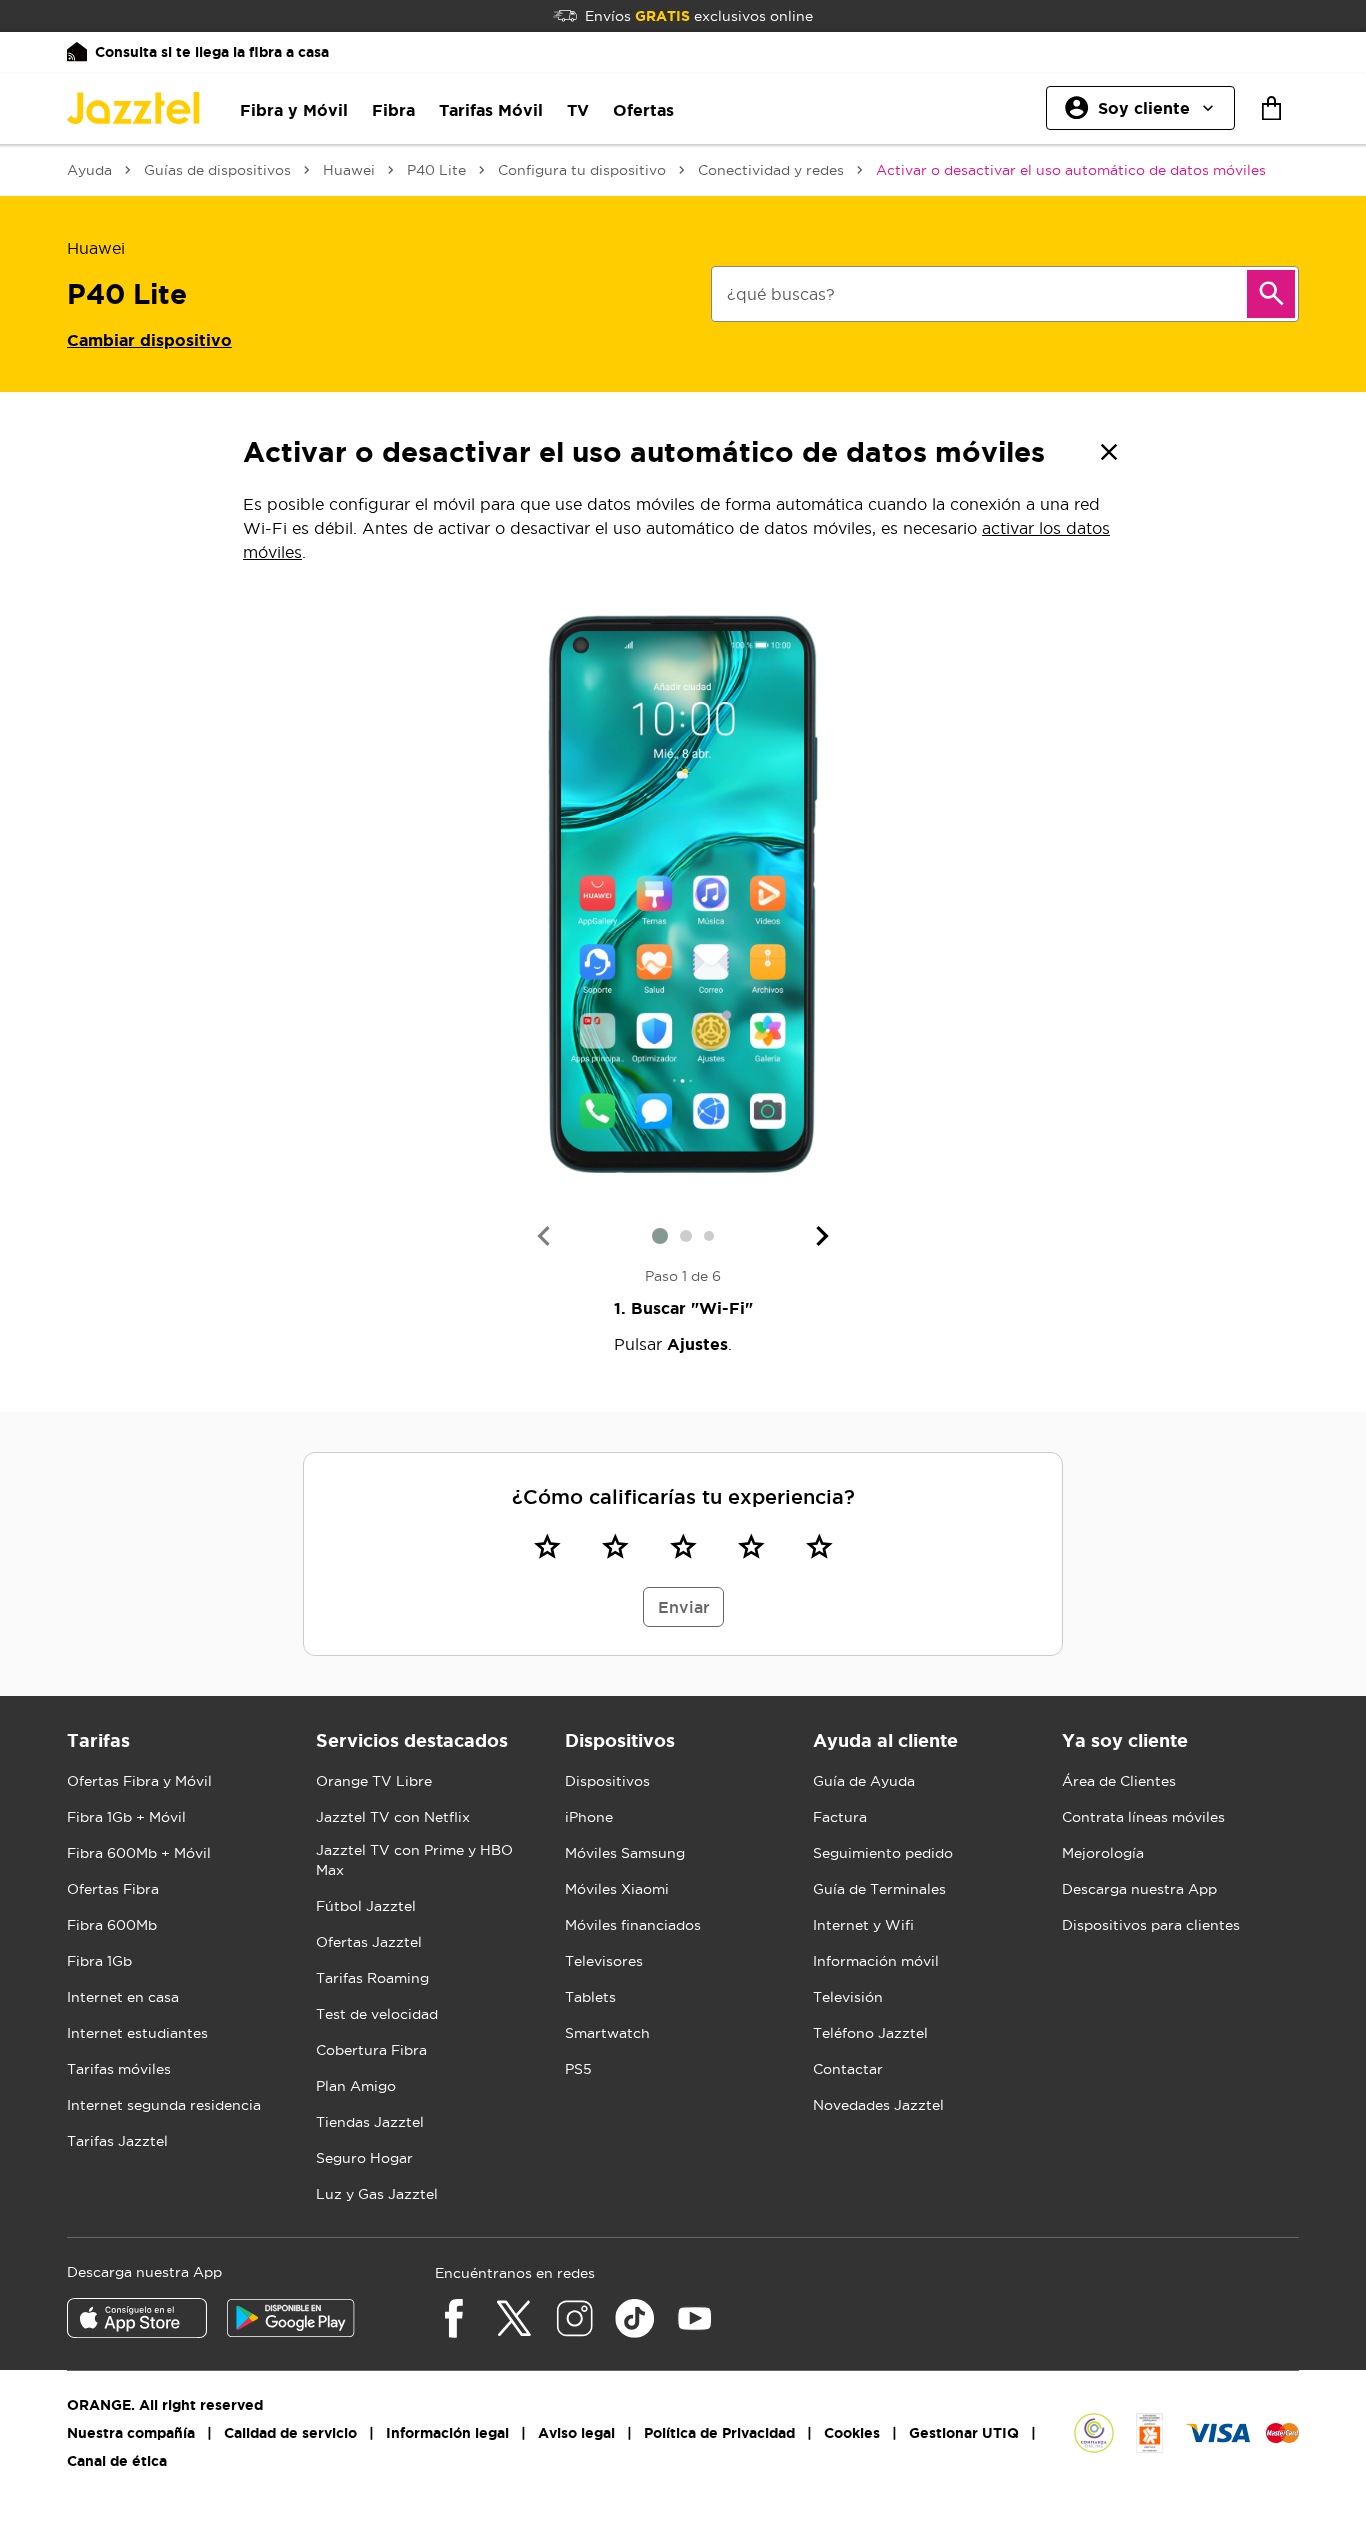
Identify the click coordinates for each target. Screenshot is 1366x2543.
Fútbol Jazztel (366, 1906)
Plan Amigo (356, 2086)
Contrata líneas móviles (1143, 1817)
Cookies (852, 2433)
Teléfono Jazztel (870, 2033)
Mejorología (1103, 1853)
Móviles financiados (633, 1925)
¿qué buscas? (781, 294)
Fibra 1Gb (99, 1961)
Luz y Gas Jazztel (377, 2194)
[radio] (547, 1546)
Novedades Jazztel (878, 2105)
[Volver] (1109, 452)
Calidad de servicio (290, 2433)
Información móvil (876, 1961)
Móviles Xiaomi (617, 1889)
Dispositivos (607, 1781)
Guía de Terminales (879, 1889)
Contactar (848, 2069)
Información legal (447, 2433)
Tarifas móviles (119, 2069)
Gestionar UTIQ (964, 2433)
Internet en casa (123, 1997)
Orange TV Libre (374, 1781)
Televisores (604, 1961)
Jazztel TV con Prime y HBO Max (414, 1860)
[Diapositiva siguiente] (823, 1236)
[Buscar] (1271, 294)
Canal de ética (117, 2461)
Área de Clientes (1119, 1781)
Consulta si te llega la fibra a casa (212, 52)
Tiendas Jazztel (370, 2122)
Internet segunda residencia (164, 2105)
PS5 (578, 2069)
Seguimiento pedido (883, 1853)
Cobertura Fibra (371, 2050)
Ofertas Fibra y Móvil (139, 1781)
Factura (840, 1817)
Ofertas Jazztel (369, 1942)
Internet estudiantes (137, 2033)
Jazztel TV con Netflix (393, 1817)
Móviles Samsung (625, 1853)
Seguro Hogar (364, 2158)
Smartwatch (607, 2033)
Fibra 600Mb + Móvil (139, 1853)
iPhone (589, 1817)
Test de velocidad (377, 2014)
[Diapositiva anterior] (543, 1236)
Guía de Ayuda (864, 1781)
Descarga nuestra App (1139, 1889)
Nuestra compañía (131, 2433)
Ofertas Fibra (113, 1889)
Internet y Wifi (863, 1925)
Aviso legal (576, 2433)
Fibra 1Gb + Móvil (126, 1817)
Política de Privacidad (719, 2433)
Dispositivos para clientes (1151, 1925)
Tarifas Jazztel (117, 2141)
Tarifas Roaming (372, 1978)
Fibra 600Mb (112, 1925)
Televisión (848, 1997)
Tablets (590, 1997)
